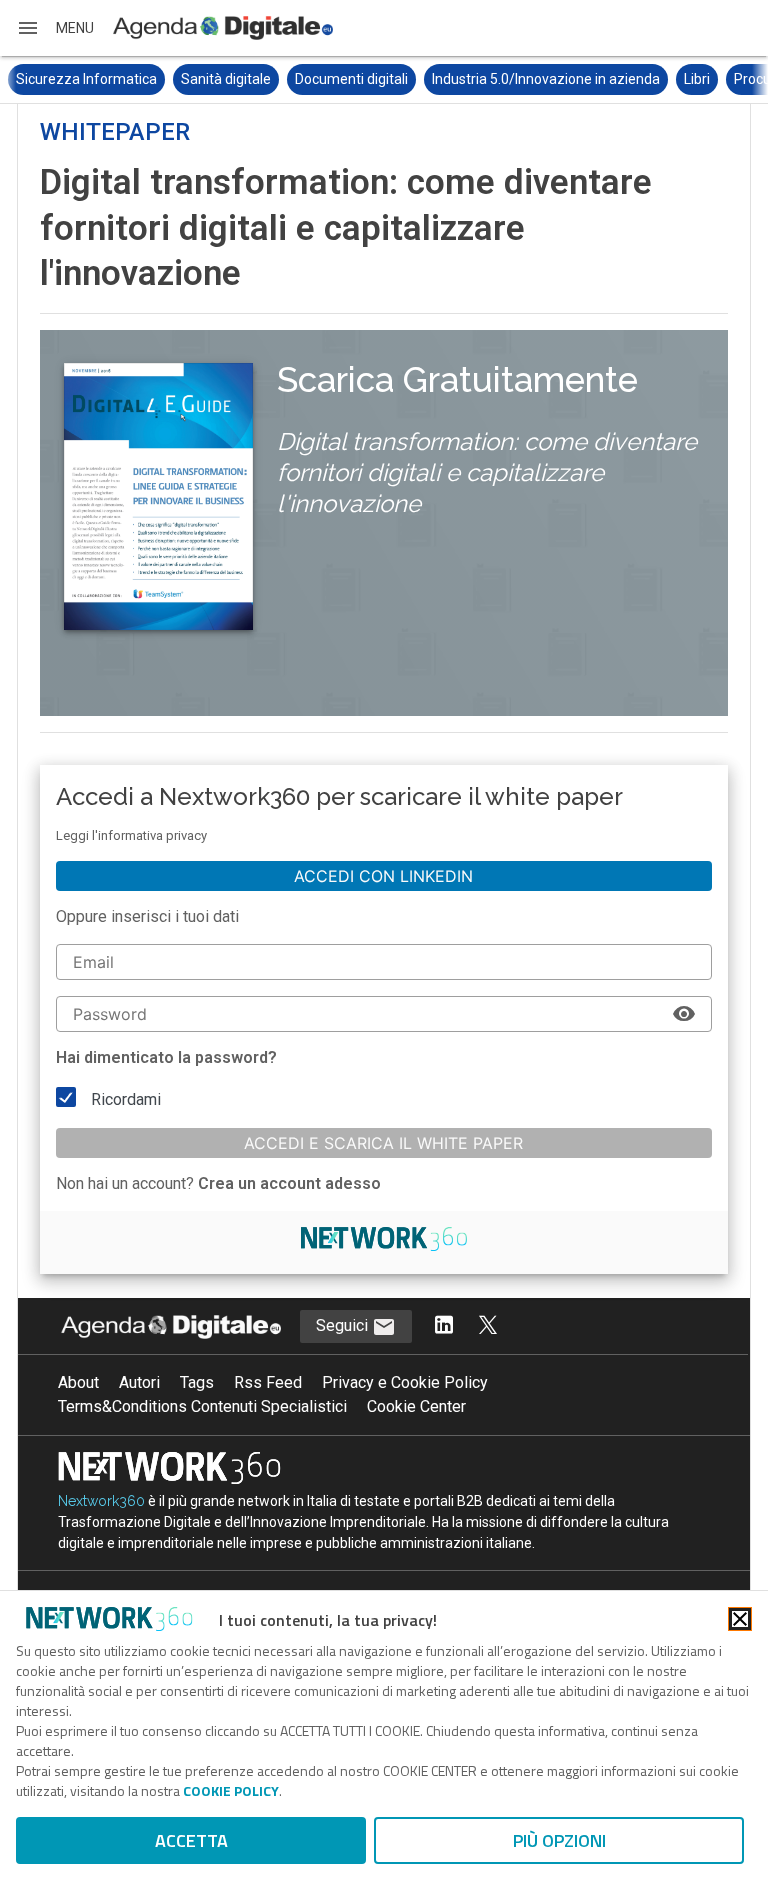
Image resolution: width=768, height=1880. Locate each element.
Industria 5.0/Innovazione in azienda (546, 79)
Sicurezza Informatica (86, 79)
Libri (697, 79)
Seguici (344, 1325)
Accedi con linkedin (383, 876)
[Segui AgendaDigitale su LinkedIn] (444, 1326)
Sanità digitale (226, 79)
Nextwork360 (101, 1501)
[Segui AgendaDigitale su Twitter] (488, 1326)
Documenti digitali (351, 79)
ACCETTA (191, 1840)
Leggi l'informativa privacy (131, 835)
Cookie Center (416, 1406)
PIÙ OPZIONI (559, 1840)
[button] (55, 28)
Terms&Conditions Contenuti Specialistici (202, 1406)
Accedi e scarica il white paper (383, 1143)
